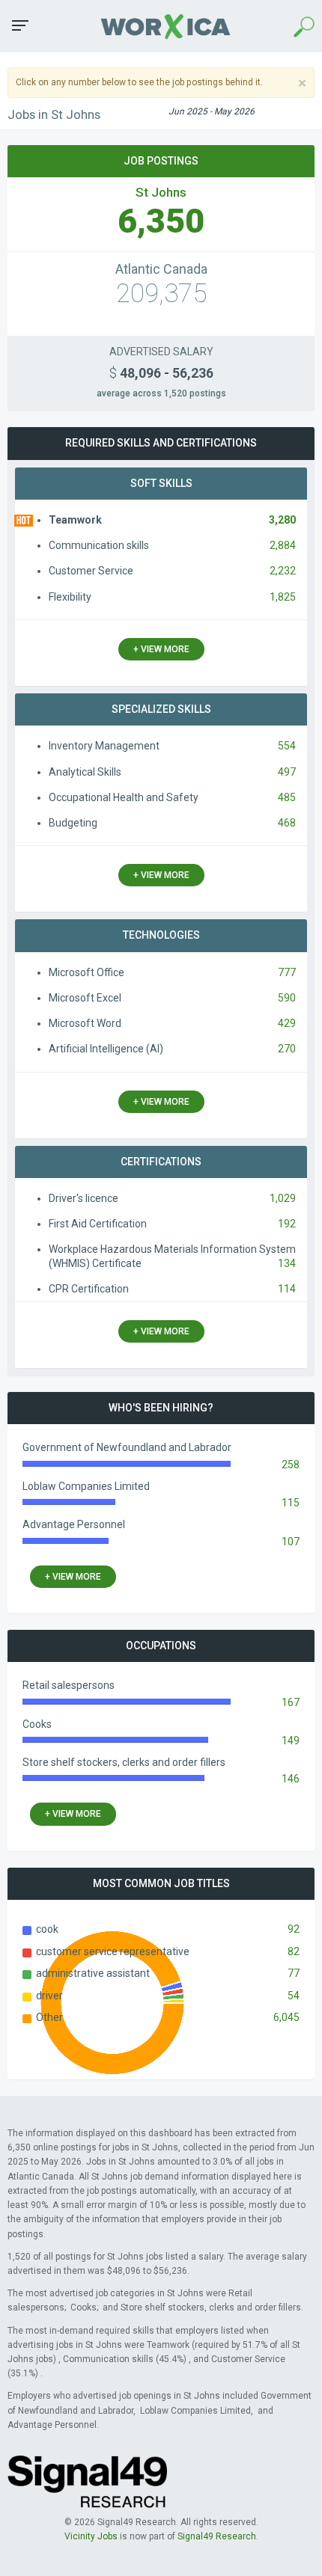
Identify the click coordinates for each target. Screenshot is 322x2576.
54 (294, 1996)
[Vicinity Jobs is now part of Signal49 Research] (87, 2481)
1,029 (283, 1198)
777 (287, 972)
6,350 (161, 221)
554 (287, 746)
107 (291, 1542)
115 (291, 1503)
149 (291, 1741)
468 (287, 823)
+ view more (161, 649)
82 (294, 1951)
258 (291, 1465)
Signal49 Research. (218, 2536)
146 (291, 1779)
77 (294, 1973)
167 (291, 1702)
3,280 (282, 520)
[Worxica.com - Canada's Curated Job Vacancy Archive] (161, 26)
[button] (20, 25)
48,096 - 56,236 (161, 373)
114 (287, 1289)
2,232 (283, 571)
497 (287, 772)
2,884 (283, 545)
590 (287, 998)
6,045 (286, 2017)
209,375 (161, 294)
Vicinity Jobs (91, 2536)
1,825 (283, 597)
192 (287, 1224)
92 (294, 1929)
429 (287, 1023)
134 (287, 1263)
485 (287, 797)
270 (287, 1049)
